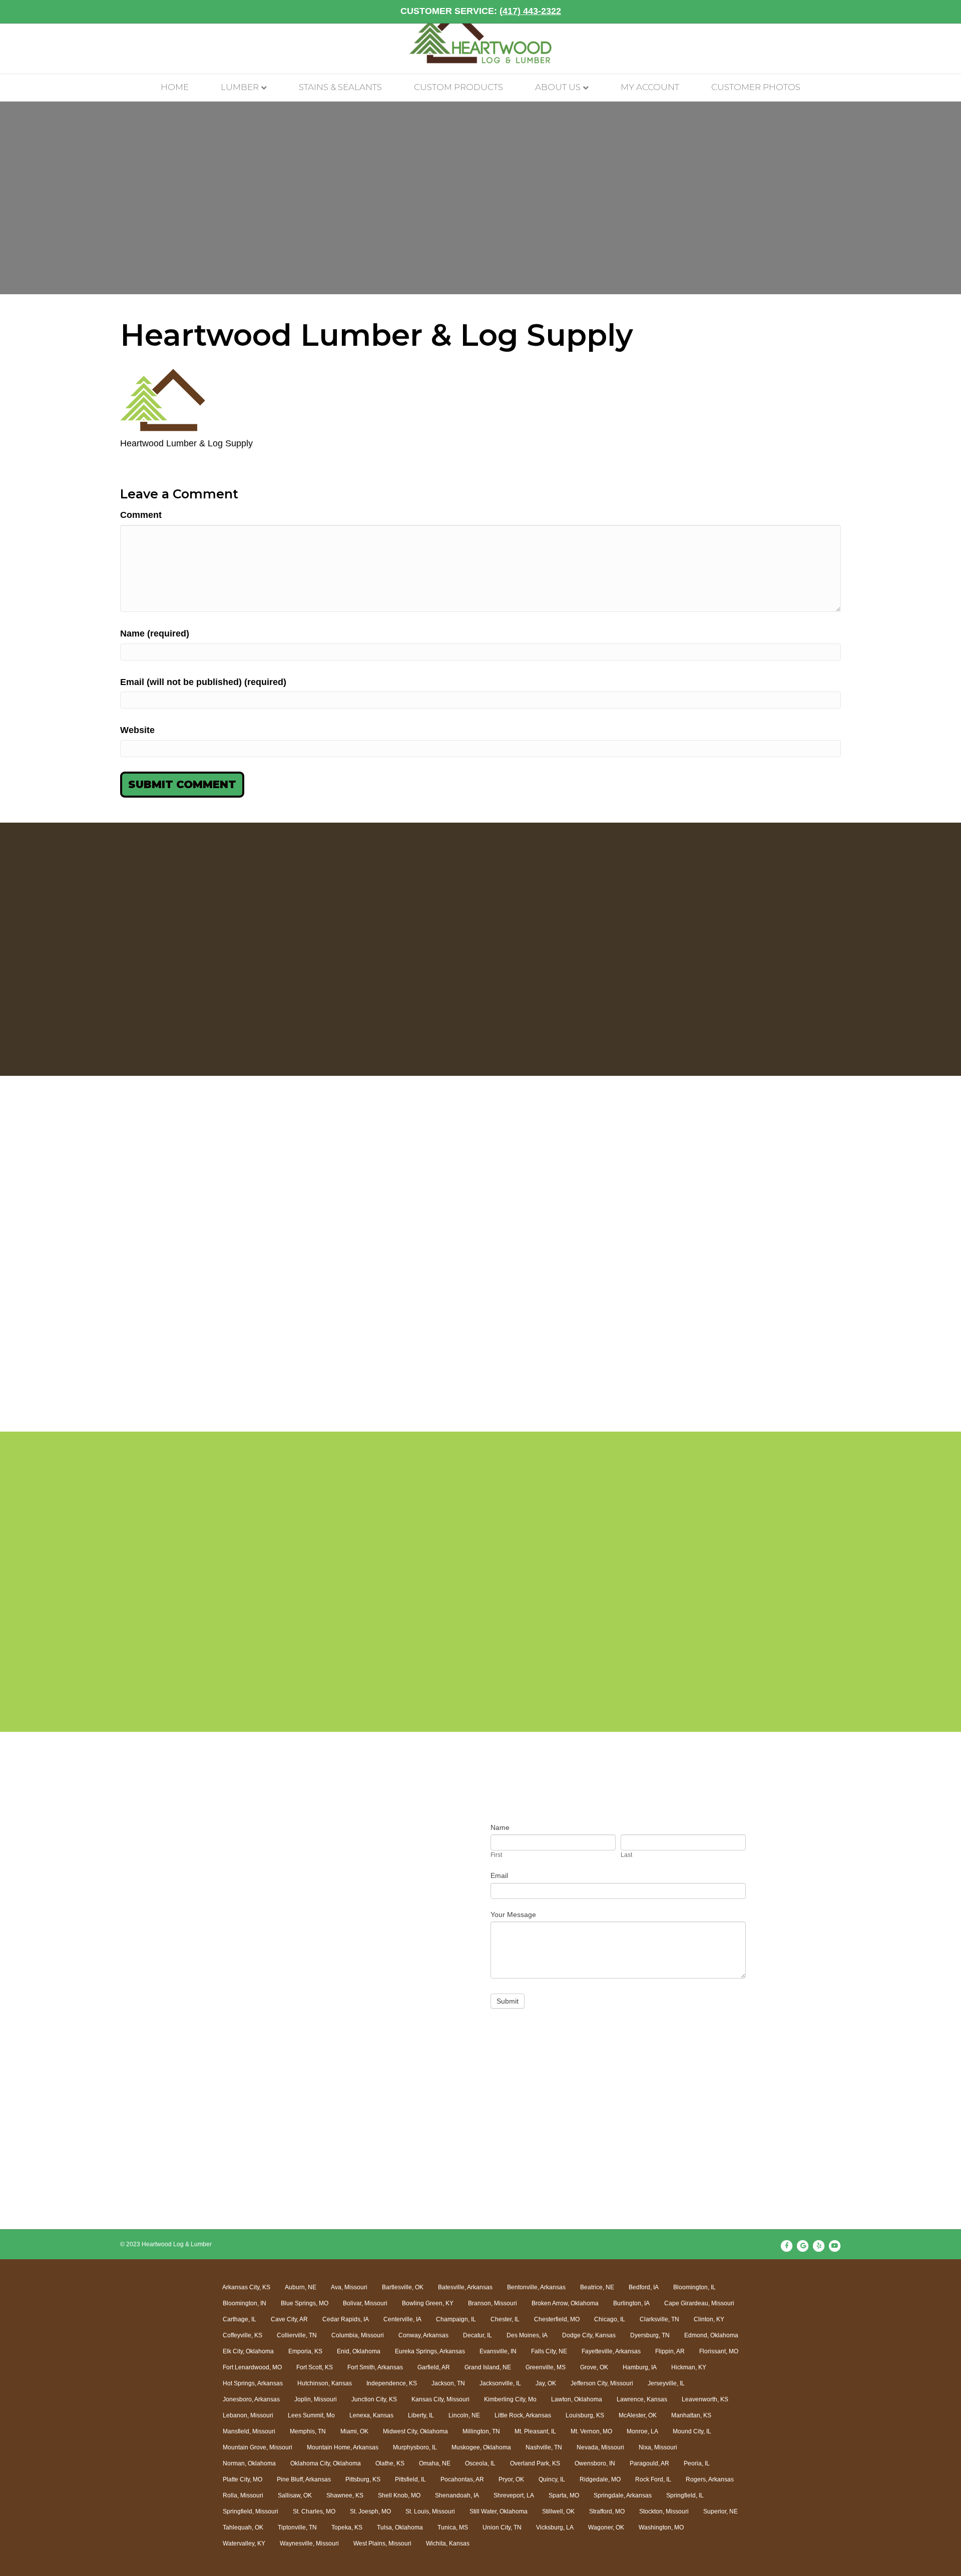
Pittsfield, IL (410, 2479)
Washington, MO (661, 2527)
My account (650, 87)
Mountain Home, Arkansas (343, 2447)
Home (175, 87)
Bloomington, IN (245, 2303)
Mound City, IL (692, 2431)
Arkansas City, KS (246, 2287)
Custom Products (458, 87)
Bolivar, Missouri (365, 2303)
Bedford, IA (644, 2287)
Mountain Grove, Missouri (258, 2447)
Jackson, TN (448, 2383)
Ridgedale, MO (600, 2479)
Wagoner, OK (606, 2527)
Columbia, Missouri (358, 2335)
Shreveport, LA (514, 2495)
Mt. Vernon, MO (591, 2431)
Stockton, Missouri (664, 2511)
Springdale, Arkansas (623, 2495)
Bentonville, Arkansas (536, 2287)
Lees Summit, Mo (311, 2415)
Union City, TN (502, 2527)
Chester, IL (505, 2319)
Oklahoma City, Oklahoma (326, 2463)
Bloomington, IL (694, 2287)
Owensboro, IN (595, 2463)
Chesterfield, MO (557, 2319)
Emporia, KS (305, 2351)
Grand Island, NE (488, 2367)
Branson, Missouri (493, 2303)
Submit (508, 2001)
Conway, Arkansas (423, 2335)
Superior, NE (720, 2511)
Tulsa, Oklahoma (400, 2527)
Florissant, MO (719, 2351)
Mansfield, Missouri (249, 2431)
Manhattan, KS (691, 2415)
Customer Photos (756, 87)
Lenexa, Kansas (371, 2415)
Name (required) (155, 633)
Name (500, 1827)
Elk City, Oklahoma (248, 2351)
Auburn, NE (301, 2287)
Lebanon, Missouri (248, 2415)
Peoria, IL (697, 2463)
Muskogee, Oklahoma (481, 2447)
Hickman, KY (689, 2367)
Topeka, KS (347, 2527)
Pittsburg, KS (363, 2479)
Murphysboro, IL (415, 2447)
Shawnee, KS (345, 2495)
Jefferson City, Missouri (602, 2383)
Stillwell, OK (558, 2511)
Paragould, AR (649, 2463)
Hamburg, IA (640, 2367)
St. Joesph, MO (370, 2511)
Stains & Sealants (340, 87)
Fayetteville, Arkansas (611, 2351)
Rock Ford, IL (653, 2479)
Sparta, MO (564, 2495)
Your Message (513, 1914)
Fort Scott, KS (315, 2367)
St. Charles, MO (314, 2511)
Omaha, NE (435, 2463)
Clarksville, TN (659, 2319)
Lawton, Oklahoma (577, 2399)
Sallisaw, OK (295, 2495)
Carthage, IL (239, 2319)
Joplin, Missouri (316, 2399)
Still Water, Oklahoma (499, 2511)
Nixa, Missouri (658, 2447)
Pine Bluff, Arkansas (304, 2479)
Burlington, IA (631, 2303)
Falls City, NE (549, 2351)
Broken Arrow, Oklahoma (565, 2303)
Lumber (240, 87)
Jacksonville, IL (500, 2383)
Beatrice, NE (597, 2287)
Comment (141, 515)
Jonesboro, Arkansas (251, 2399)
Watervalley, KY (244, 2543)
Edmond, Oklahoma (711, 2335)
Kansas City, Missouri (440, 2399)
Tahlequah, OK (243, 2527)
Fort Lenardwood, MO (252, 2367)
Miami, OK (354, 2431)
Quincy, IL (552, 2479)
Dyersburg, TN (650, 2335)
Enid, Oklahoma (359, 2351)
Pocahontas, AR (462, 2479)
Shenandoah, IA (457, 2495)
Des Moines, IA (527, 2335)
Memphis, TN (308, 2431)
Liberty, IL (421, 2415)
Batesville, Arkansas (465, 2287)
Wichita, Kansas (448, 2543)
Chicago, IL (610, 2319)
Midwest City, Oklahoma (415, 2431)
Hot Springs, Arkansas (253, 2383)
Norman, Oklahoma (249, 2463)
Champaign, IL (456, 2319)
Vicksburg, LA (555, 2527)
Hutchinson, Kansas (325, 2383)
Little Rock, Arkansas (523, 2415)
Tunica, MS (453, 2527)
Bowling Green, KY (428, 2303)
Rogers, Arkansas (710, 2479)
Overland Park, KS (535, 2463)
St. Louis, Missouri (430, 2511)
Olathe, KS (390, 2463)
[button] (109, 1269)
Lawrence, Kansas (642, 2399)
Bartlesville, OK (403, 2287)
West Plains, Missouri (382, 2543)
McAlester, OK (638, 2415)
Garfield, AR (434, 2367)
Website (137, 730)
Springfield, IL (685, 2495)
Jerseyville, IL (666, 2383)
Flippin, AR (670, 2351)
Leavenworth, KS (705, 2399)
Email (499, 1875)
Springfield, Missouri (251, 2511)
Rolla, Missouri (243, 2495)
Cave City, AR (289, 2319)
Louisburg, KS (585, 2415)
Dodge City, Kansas (589, 2335)
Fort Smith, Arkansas (375, 2367)
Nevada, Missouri (600, 2447)
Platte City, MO (243, 2479)
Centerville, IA (402, 2319)
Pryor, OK (511, 2479)
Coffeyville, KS (243, 2335)
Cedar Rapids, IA (346, 2319)
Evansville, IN (498, 2351)
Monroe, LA (642, 2431)
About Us (558, 87)
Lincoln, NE (464, 2415)
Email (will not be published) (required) (203, 682)
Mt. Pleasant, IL (535, 2431)
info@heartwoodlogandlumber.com (291, 1943)
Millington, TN (481, 2431)
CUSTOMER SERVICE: (481, 11)
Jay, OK (546, 2383)
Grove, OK (594, 2367)
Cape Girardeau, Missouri (699, 2303)
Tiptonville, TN (297, 2527)
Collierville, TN (297, 2335)
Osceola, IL (480, 2463)
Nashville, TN (544, 2447)
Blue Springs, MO (305, 2303)
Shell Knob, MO (399, 2495)
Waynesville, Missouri (309, 2543)
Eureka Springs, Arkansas (430, 2351)
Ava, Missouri (349, 2287)
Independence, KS (392, 2383)
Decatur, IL (477, 2335)
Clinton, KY (709, 2319)
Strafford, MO (607, 2511)
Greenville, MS (546, 2367)
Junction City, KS (374, 2399)
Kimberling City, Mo (510, 2399)
